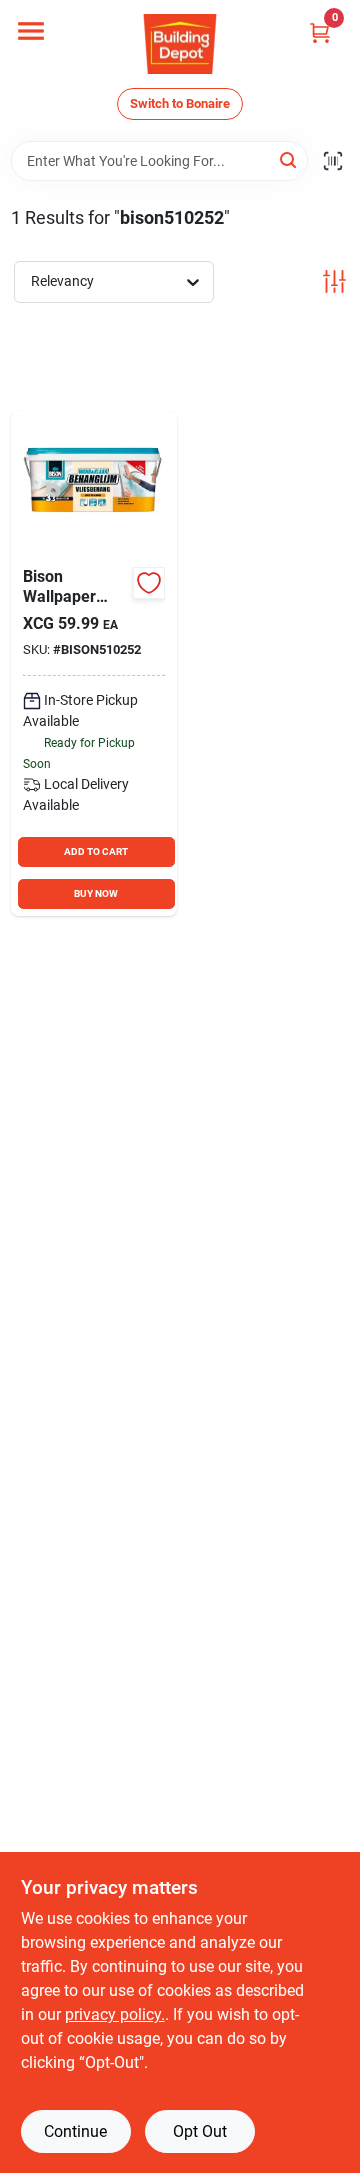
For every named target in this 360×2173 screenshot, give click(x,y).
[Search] (289, 159)
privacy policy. (115, 2014)
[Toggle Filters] (334, 281)
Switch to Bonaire (180, 103)
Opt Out (200, 2131)
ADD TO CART (96, 851)
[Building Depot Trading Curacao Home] (180, 44)
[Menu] (31, 31)
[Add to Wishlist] (149, 583)
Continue (75, 2131)
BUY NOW (96, 893)
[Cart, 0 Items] (320, 32)
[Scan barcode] (333, 161)
